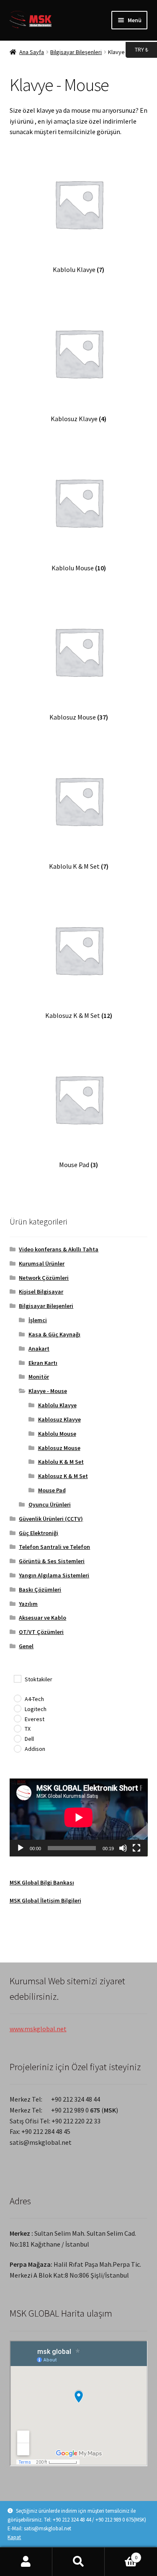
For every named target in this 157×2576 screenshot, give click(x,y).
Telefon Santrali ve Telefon (54, 1547)
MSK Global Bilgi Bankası (42, 1882)
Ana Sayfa (32, 52)
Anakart (39, 1349)
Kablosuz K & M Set (63, 1476)
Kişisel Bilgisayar (41, 1292)
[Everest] (17, 1718)
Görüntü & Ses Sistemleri (52, 1561)
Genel (26, 1646)
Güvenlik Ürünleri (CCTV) (51, 1519)
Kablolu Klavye (57, 1405)
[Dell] (17, 1738)
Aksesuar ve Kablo (42, 1618)
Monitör (39, 1377)
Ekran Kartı (43, 1363)
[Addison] (17, 1748)
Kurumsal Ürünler (42, 1263)
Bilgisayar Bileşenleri (76, 52)
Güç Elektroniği (39, 1533)
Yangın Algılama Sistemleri (54, 1575)
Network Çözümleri (44, 1278)
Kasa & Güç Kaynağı (54, 1334)
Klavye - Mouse (48, 1391)
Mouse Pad (52, 1490)
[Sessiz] (123, 1848)
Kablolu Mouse (57, 1434)
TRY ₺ (137, 49)
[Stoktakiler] (17, 1678)
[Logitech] (17, 1708)
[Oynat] (21, 1848)
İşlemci (38, 1320)
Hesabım (26, 2562)
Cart (121, 2554)
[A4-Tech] (17, 1698)
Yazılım (28, 1604)
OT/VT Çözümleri (41, 1632)
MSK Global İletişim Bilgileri (45, 1900)
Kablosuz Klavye (59, 1419)
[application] (79, 1817)
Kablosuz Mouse (59, 1448)
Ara (78, 2562)
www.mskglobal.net (38, 2029)
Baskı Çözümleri (40, 1590)
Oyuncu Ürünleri (50, 1504)
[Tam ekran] (136, 1848)
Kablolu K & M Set (61, 1462)
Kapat (14, 2537)
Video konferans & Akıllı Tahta (59, 1249)
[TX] (17, 1728)
